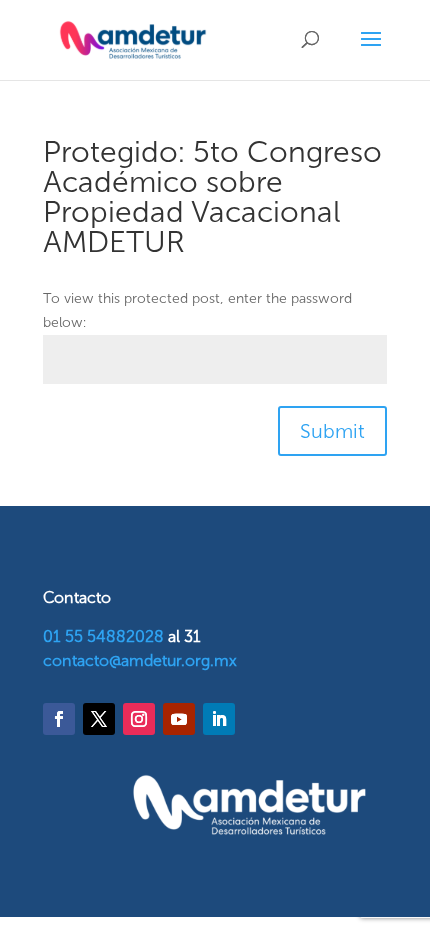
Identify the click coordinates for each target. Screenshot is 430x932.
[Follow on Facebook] (59, 719)
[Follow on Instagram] (139, 719)
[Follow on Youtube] (179, 719)
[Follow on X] (99, 719)
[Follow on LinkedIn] (219, 719)
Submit (332, 431)
